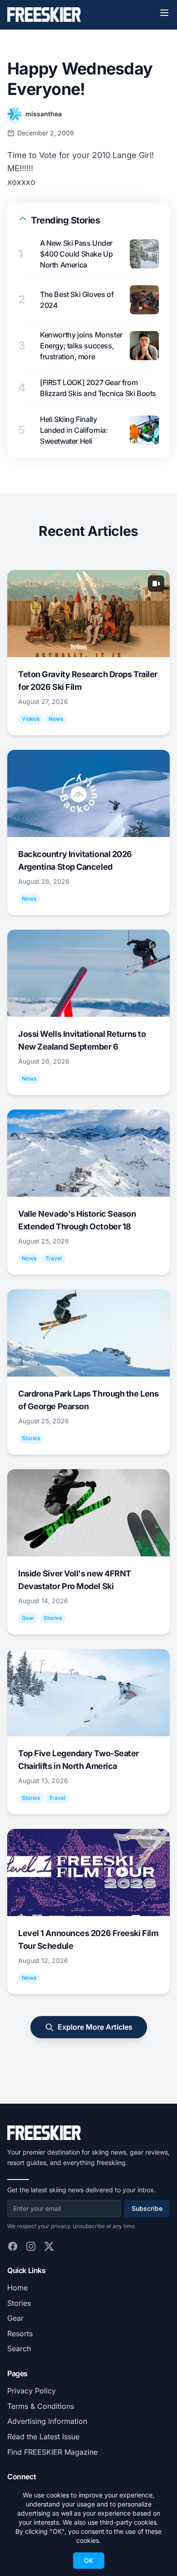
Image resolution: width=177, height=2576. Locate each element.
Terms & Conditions (41, 2406)
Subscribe (147, 2208)
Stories (19, 2303)
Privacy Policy (32, 2391)
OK (89, 2560)
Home (17, 2288)
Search (19, 2348)
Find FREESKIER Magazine (52, 2452)
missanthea (44, 114)
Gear (15, 2318)
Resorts (20, 2333)
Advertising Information (47, 2421)
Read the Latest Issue (43, 2437)
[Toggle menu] (164, 13)
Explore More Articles (95, 2027)
